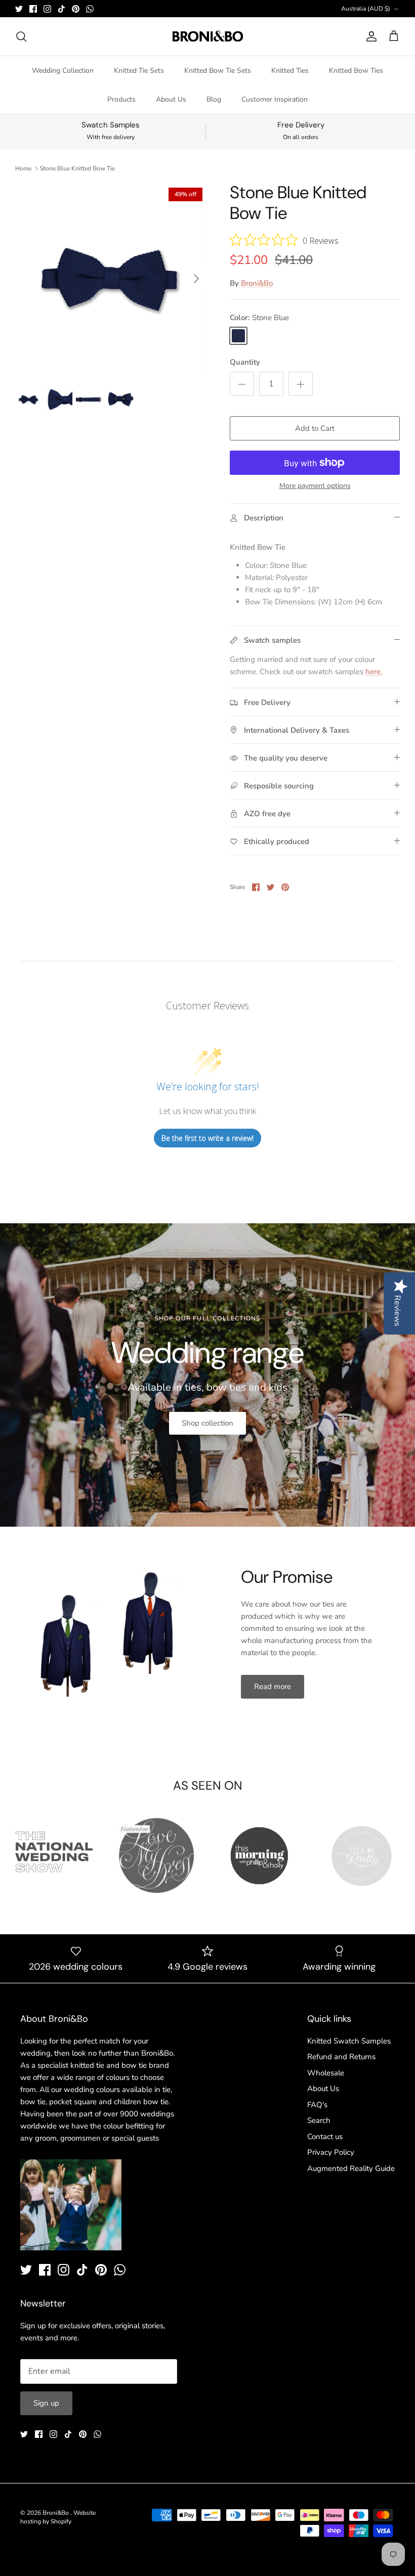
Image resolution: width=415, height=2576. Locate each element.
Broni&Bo (257, 283)
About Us (171, 99)
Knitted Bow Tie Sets (218, 71)
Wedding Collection (63, 71)
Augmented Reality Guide (351, 2168)
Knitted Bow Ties (356, 71)
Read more (273, 1686)
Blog (214, 99)
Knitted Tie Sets (139, 71)
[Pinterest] (76, 9)
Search (319, 2120)
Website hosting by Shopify (58, 2517)
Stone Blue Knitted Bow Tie (77, 168)
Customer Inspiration (275, 99)
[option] (111, 279)
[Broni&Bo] (208, 36)
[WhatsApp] (90, 9)
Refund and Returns (341, 2057)
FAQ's (317, 2105)
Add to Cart (315, 428)
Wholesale (326, 2073)
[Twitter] (19, 9)
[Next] (196, 279)
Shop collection (207, 1423)
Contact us (325, 2137)
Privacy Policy (331, 2152)
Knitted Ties (290, 71)
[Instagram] (47, 9)
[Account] (369, 36)
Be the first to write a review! (207, 1138)
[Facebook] (33, 9)
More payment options (315, 486)
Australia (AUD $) (366, 9)
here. (374, 672)
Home (23, 168)
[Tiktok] (61, 9)
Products (121, 99)
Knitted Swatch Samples (349, 2041)
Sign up (46, 2403)
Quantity (245, 362)
